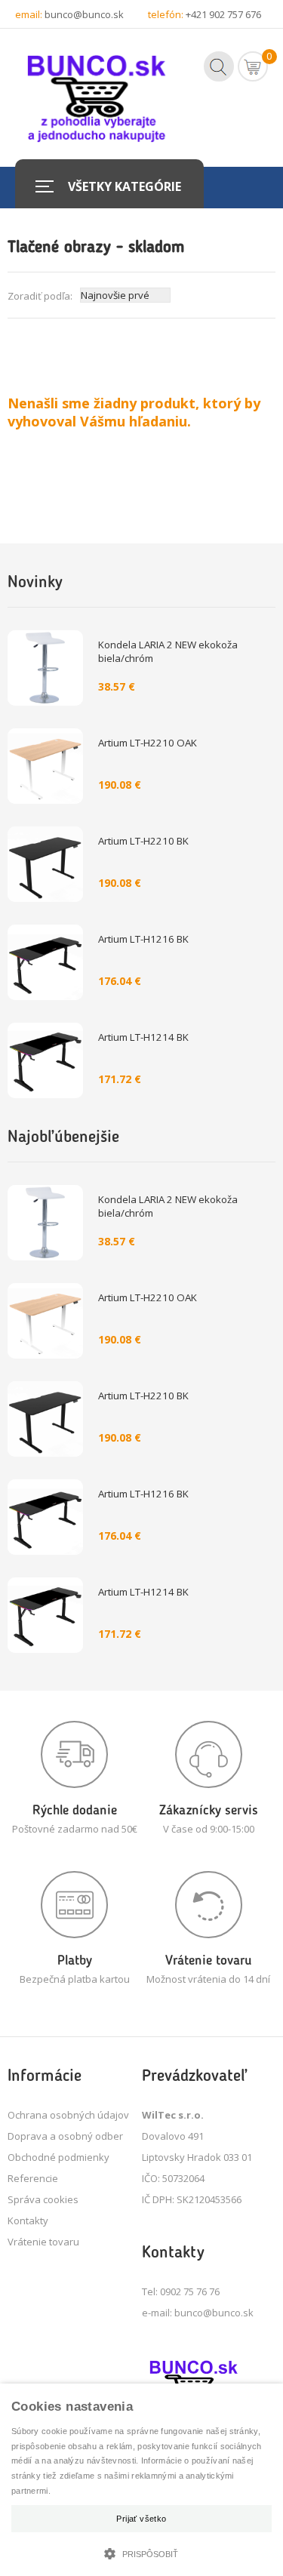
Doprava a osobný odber (65, 2136)
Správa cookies (43, 2199)
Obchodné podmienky (58, 2157)
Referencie (33, 2178)
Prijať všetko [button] (141, 2519)
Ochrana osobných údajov (68, 2115)
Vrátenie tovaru (43, 2242)
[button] (141, 2552)
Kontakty (28, 2221)
